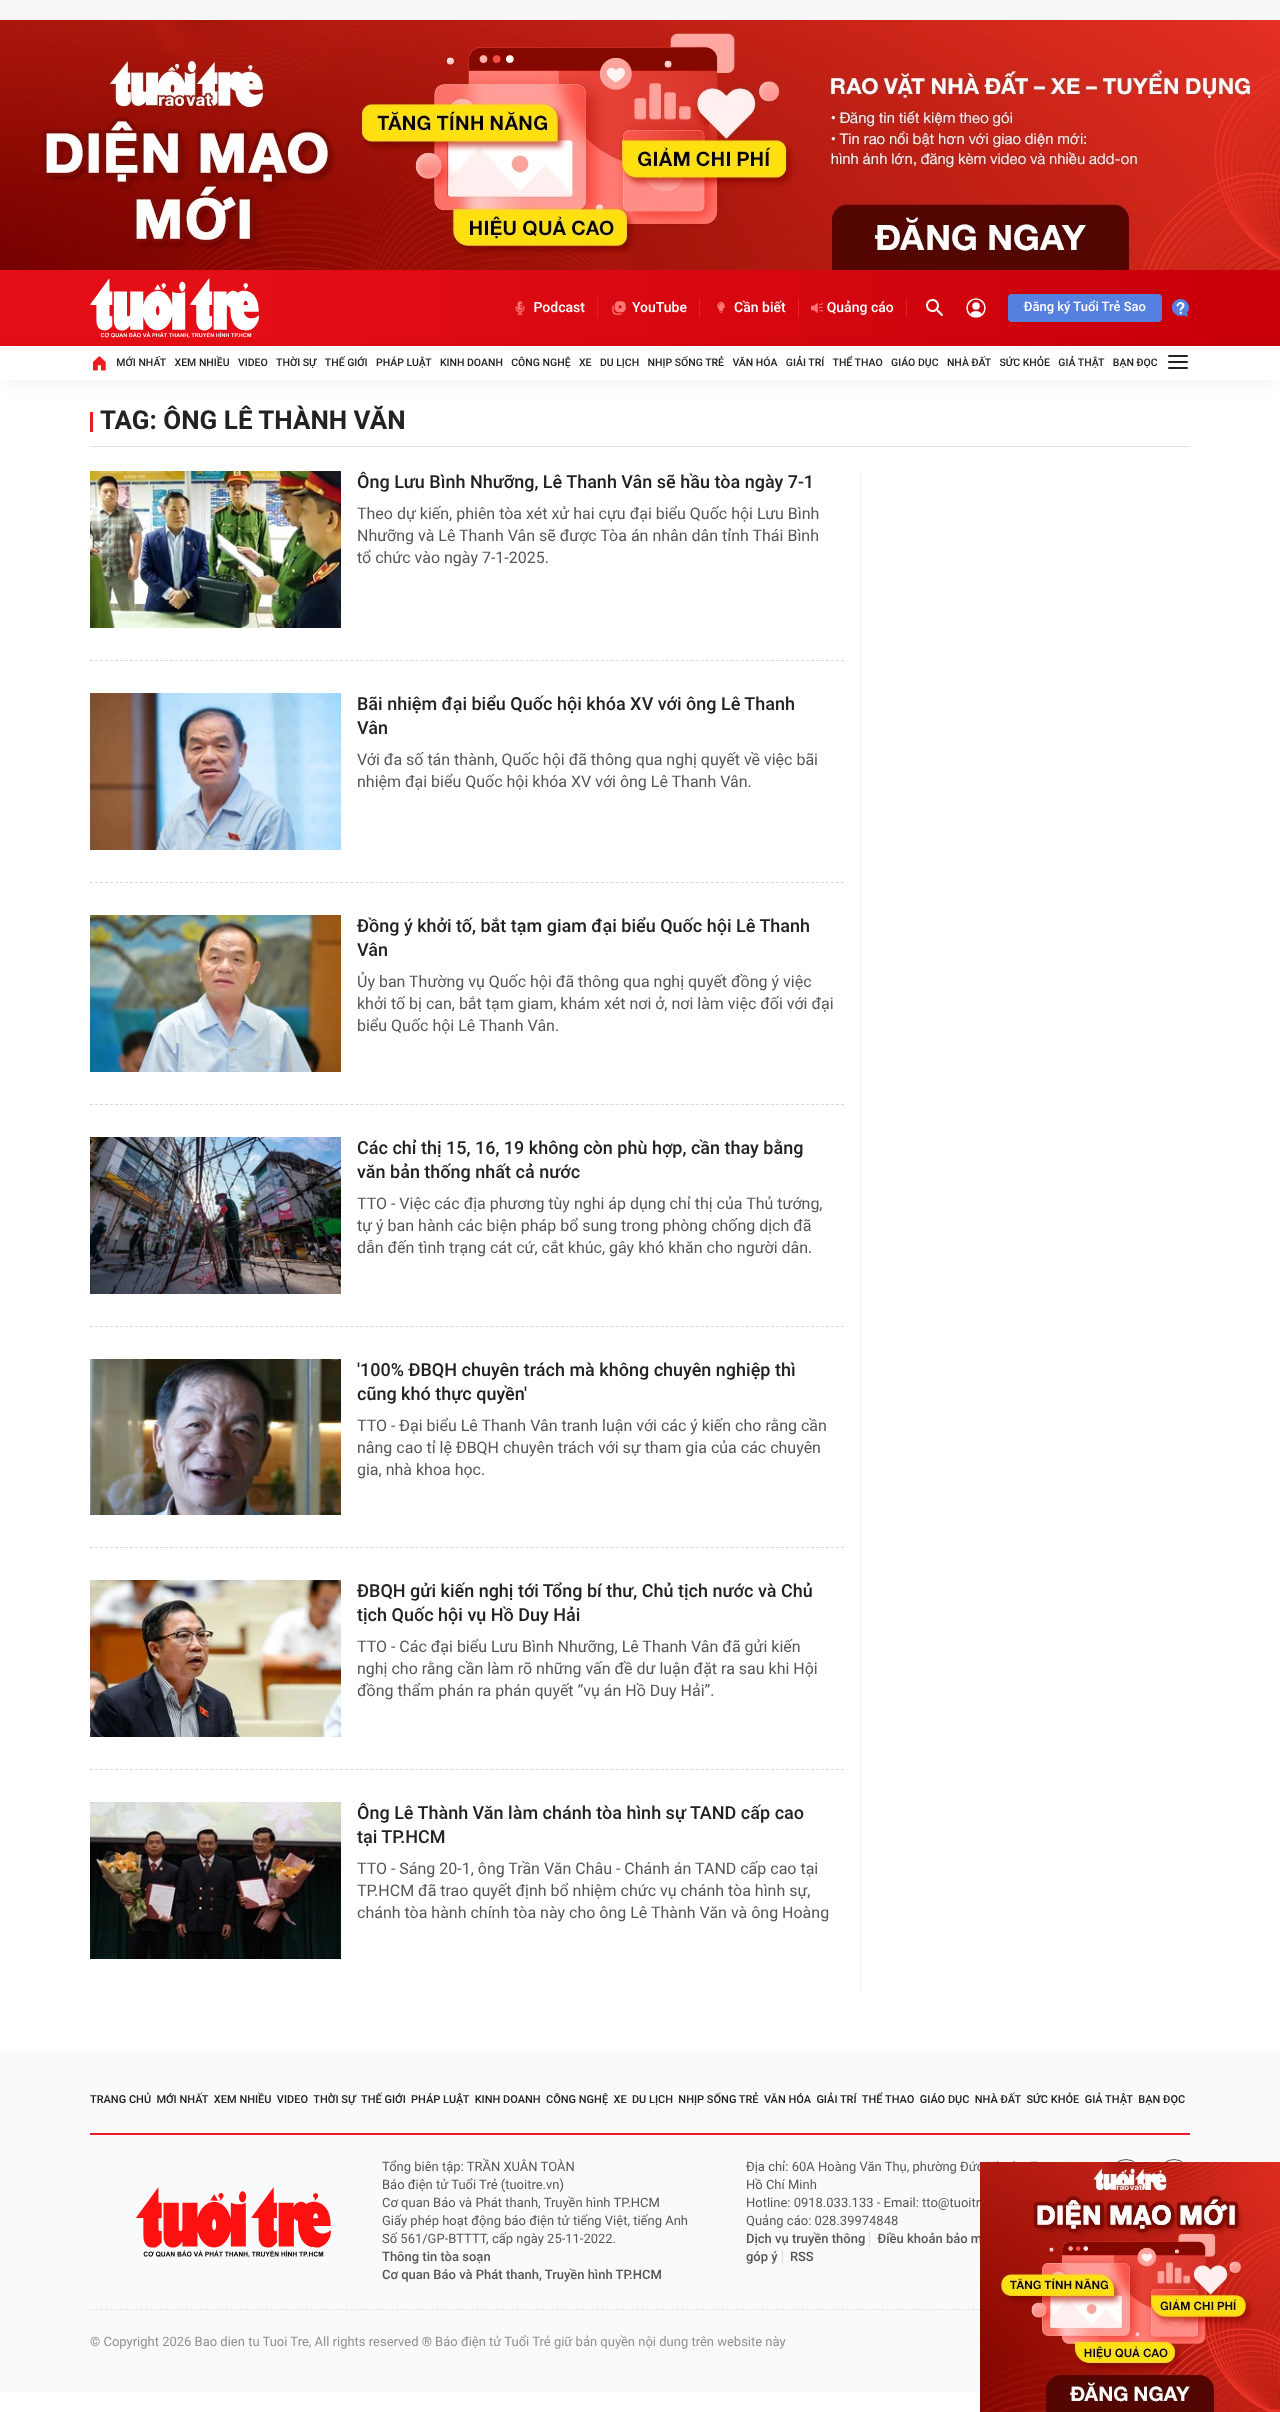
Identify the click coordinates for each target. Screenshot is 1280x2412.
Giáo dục (915, 362)
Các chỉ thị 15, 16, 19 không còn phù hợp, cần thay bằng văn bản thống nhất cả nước (580, 1160)
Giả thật (1081, 362)
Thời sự (296, 362)
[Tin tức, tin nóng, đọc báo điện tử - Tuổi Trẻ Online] (174, 308)
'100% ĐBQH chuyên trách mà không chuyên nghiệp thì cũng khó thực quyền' (576, 1382)
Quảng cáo (860, 308)
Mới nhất (141, 362)
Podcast (559, 308)
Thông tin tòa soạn (436, 2257)
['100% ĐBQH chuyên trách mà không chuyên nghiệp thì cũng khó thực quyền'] (215, 1437)
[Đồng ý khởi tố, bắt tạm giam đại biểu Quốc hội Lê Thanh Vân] (215, 993)
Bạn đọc (1135, 362)
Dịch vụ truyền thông (805, 2239)
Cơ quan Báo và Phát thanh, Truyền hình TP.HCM (522, 2275)
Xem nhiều (202, 362)
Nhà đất (969, 362)
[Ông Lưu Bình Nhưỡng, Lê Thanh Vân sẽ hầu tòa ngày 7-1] (215, 549)
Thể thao (858, 362)
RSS (802, 2257)
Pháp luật (404, 362)
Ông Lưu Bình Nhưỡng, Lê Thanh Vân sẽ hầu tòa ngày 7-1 (585, 482)
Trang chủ (120, 2099)
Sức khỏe (1024, 362)
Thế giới (346, 362)
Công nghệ (540, 362)
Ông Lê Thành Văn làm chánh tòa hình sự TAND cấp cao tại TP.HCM (580, 1825)
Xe (585, 362)
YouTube (659, 308)
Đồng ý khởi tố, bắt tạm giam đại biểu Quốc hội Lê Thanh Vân (583, 938)
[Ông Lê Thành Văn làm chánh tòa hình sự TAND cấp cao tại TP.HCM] (215, 1880)
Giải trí (805, 362)
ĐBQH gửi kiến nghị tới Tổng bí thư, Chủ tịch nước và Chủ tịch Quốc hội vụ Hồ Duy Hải (585, 1603)
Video (253, 362)
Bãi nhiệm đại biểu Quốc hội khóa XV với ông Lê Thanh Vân (576, 716)
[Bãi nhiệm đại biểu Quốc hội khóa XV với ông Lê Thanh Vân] (215, 771)
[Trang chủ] (99, 363)
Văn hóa (754, 362)
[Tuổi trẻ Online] (236, 2222)
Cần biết (760, 308)
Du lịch (619, 362)
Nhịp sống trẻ (686, 362)
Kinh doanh (471, 362)
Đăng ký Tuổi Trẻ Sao (1085, 307)
